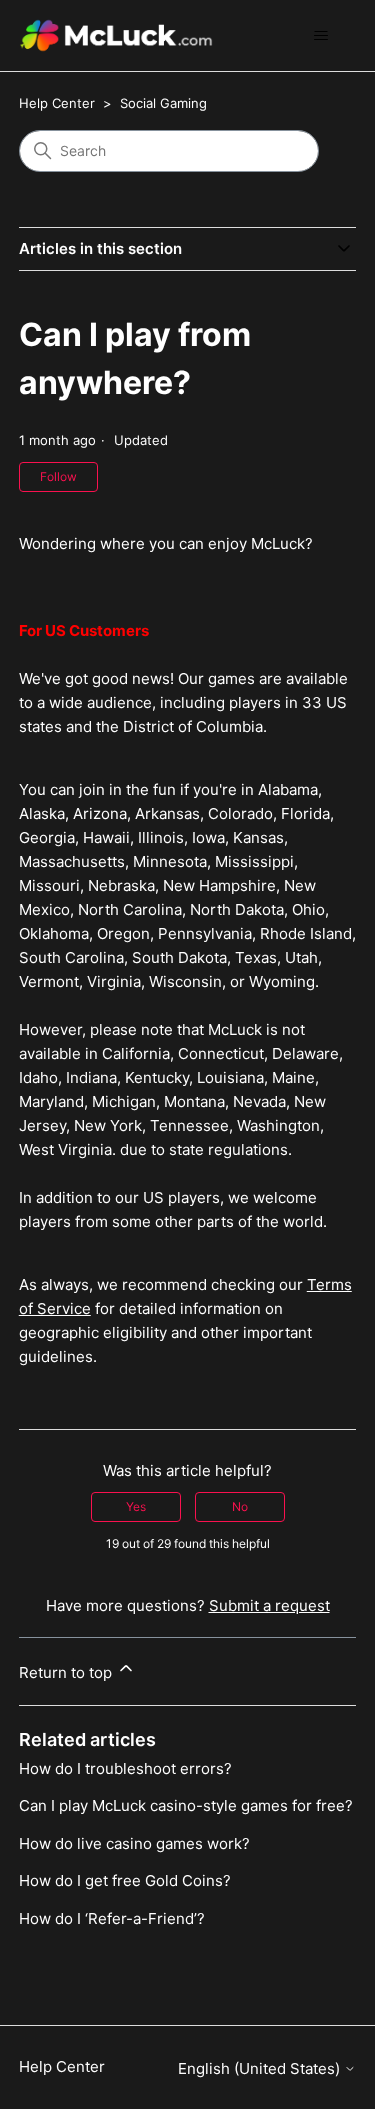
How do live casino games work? (134, 1843)
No (240, 1506)
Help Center (57, 103)
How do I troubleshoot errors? (125, 1768)
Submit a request (269, 1605)
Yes (136, 1506)
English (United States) (261, 2068)
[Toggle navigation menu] (320, 36)
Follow (58, 476)
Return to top (67, 1672)
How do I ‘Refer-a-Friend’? (112, 1918)
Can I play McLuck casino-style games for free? (186, 1805)
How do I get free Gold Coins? (125, 1880)
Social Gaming (163, 103)
